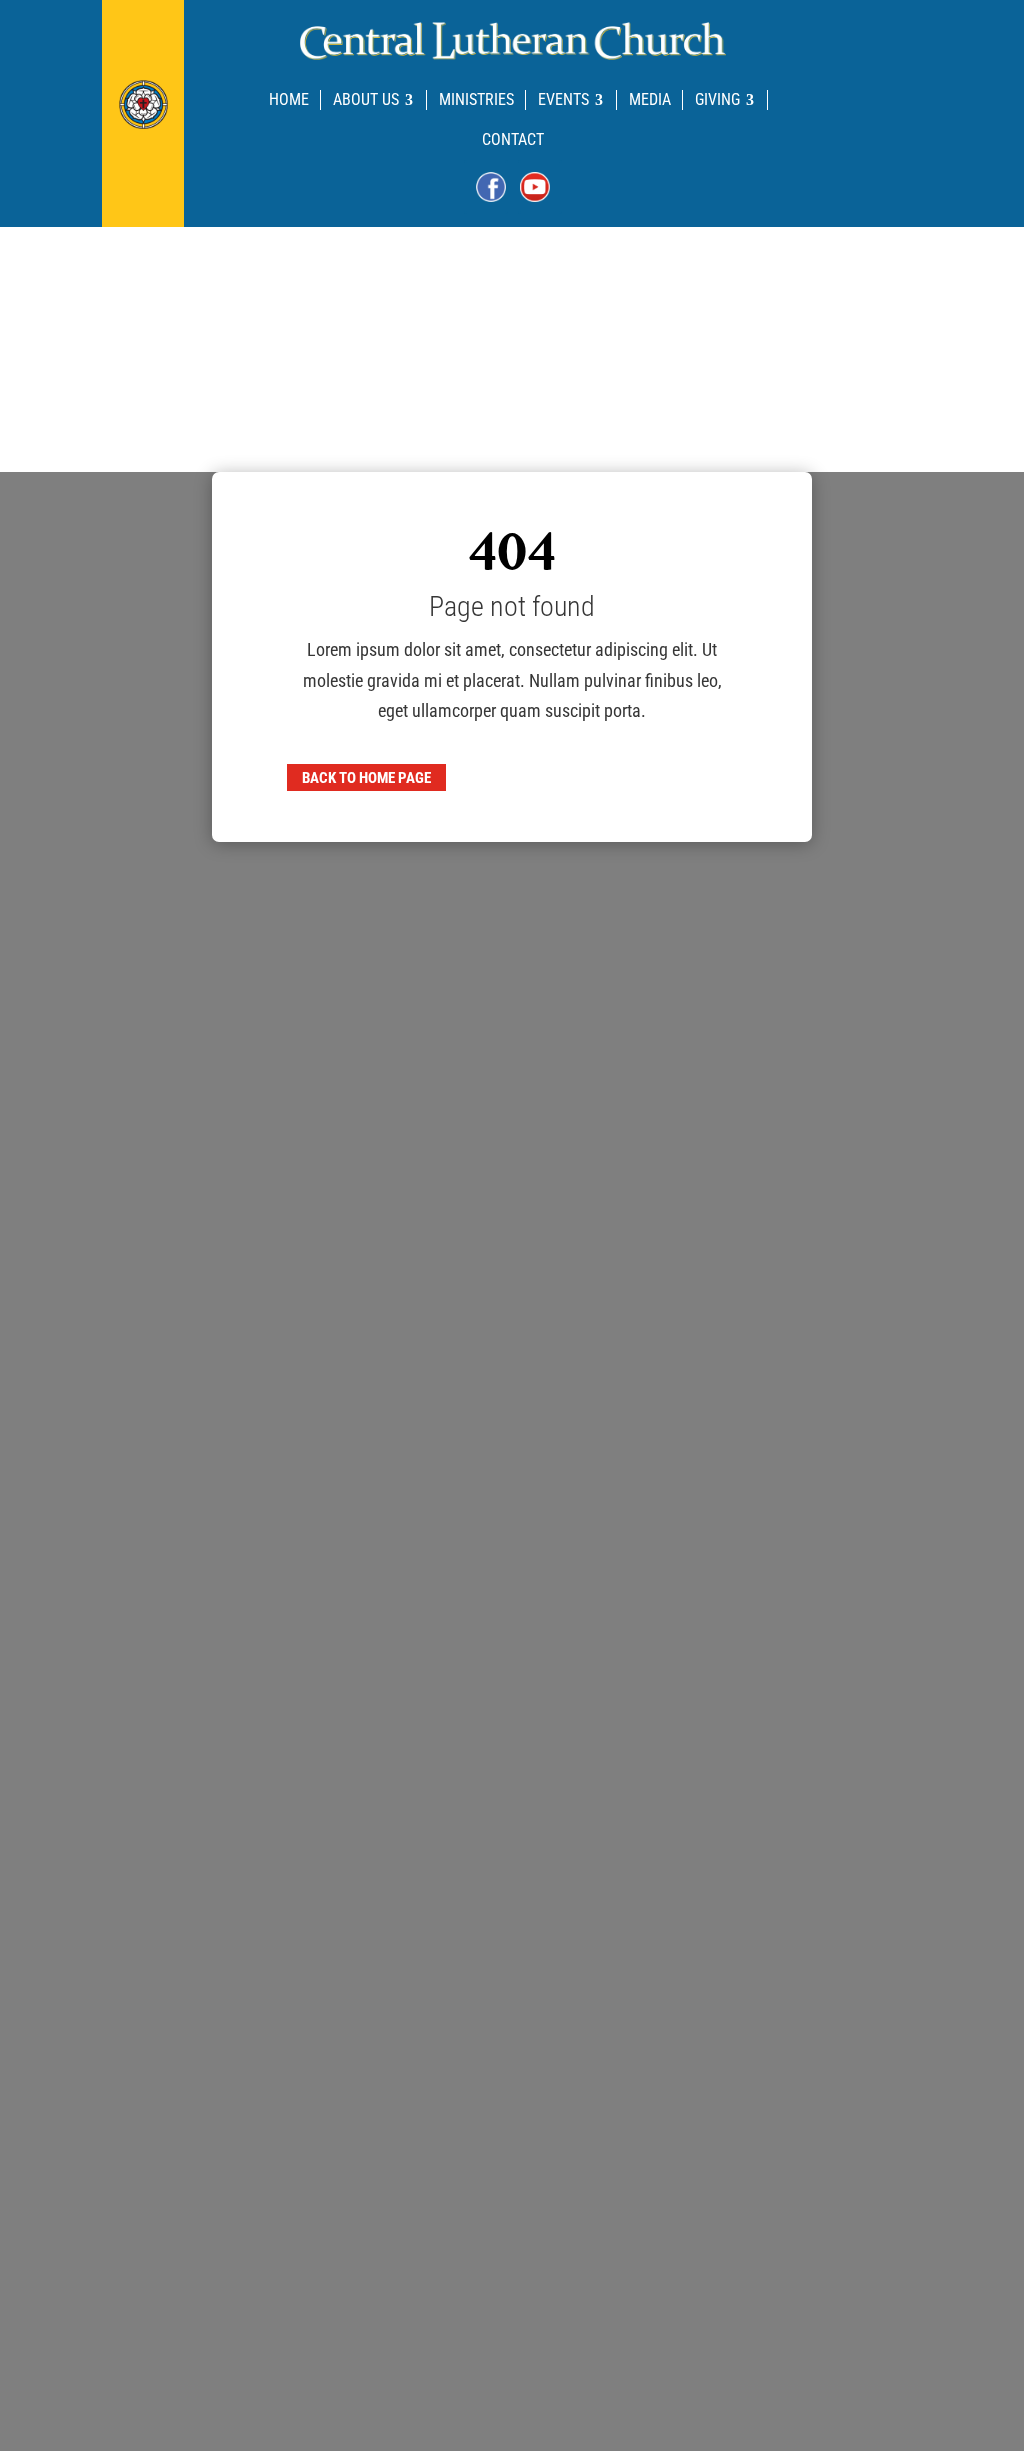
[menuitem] (289, 100)
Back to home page (366, 778)
